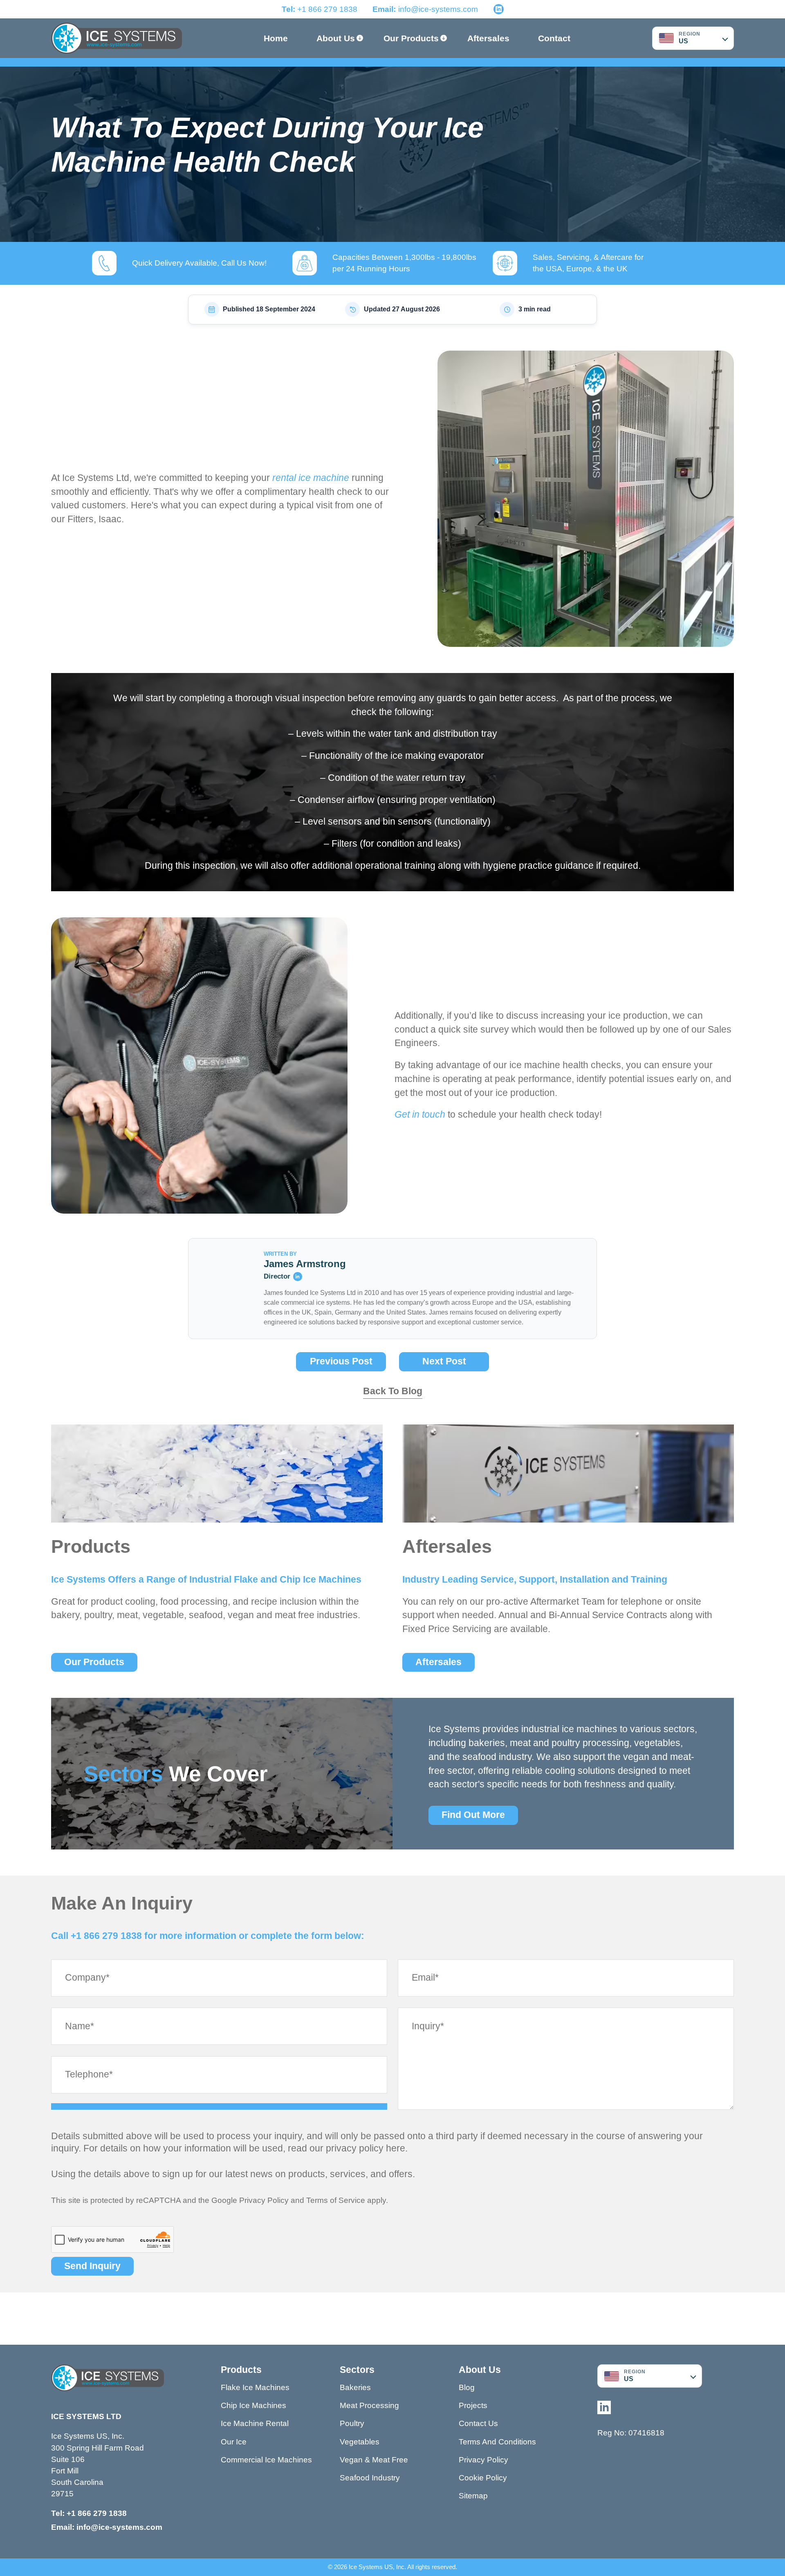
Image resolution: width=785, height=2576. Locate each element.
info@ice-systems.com (438, 9)
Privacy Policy (264, 2200)
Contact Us (478, 2423)
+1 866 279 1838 (320, 9)
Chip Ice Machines (253, 2405)
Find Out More (473, 1815)
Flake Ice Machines (255, 2387)
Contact (554, 38)
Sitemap (473, 2496)
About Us (336, 38)
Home (276, 38)
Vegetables (360, 2442)
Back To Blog (393, 1391)
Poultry (352, 2423)
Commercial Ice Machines (266, 2460)
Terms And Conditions (497, 2442)
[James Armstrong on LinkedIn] (298, 1277)
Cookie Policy (483, 2478)
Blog (467, 2387)
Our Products (411, 38)
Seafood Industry (370, 2478)
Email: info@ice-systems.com (107, 2527)
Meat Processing (369, 2405)
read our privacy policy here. (348, 2148)
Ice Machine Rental (255, 2423)
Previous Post (341, 1361)
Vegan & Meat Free (374, 2460)
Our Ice (234, 2442)
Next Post (444, 1361)
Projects (473, 2405)
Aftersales (488, 38)
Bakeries (355, 2387)
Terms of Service (336, 2200)
